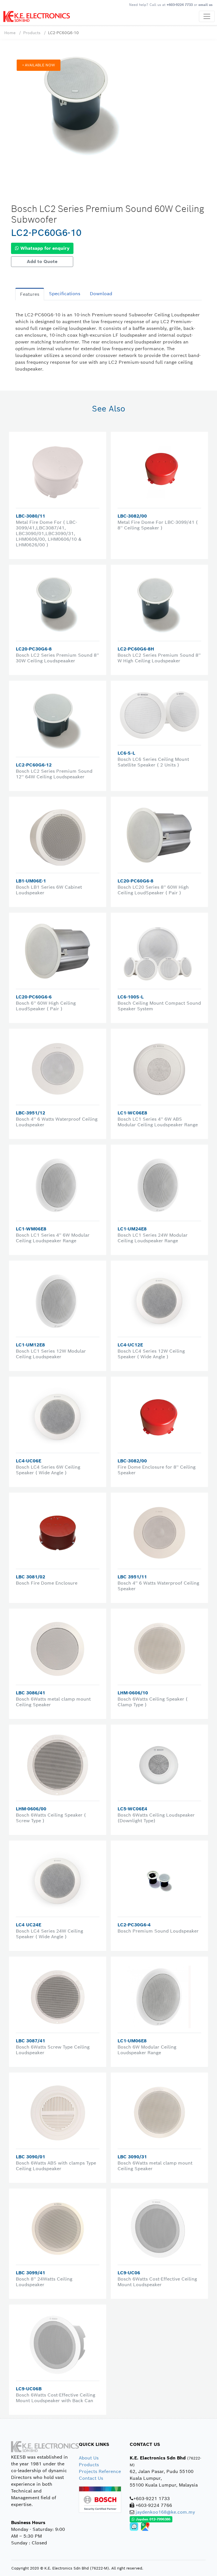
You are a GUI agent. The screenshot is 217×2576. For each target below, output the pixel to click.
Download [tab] (101, 294)
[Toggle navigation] (207, 16)
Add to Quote (42, 261)
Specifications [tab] (65, 294)
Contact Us (91, 2478)
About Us (89, 2458)
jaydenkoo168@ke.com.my (165, 2512)
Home (10, 33)
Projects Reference (100, 2471)
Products (32, 33)
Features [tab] (30, 294)
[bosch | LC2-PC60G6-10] (83, 107)
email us (205, 5)
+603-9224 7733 (180, 5)
